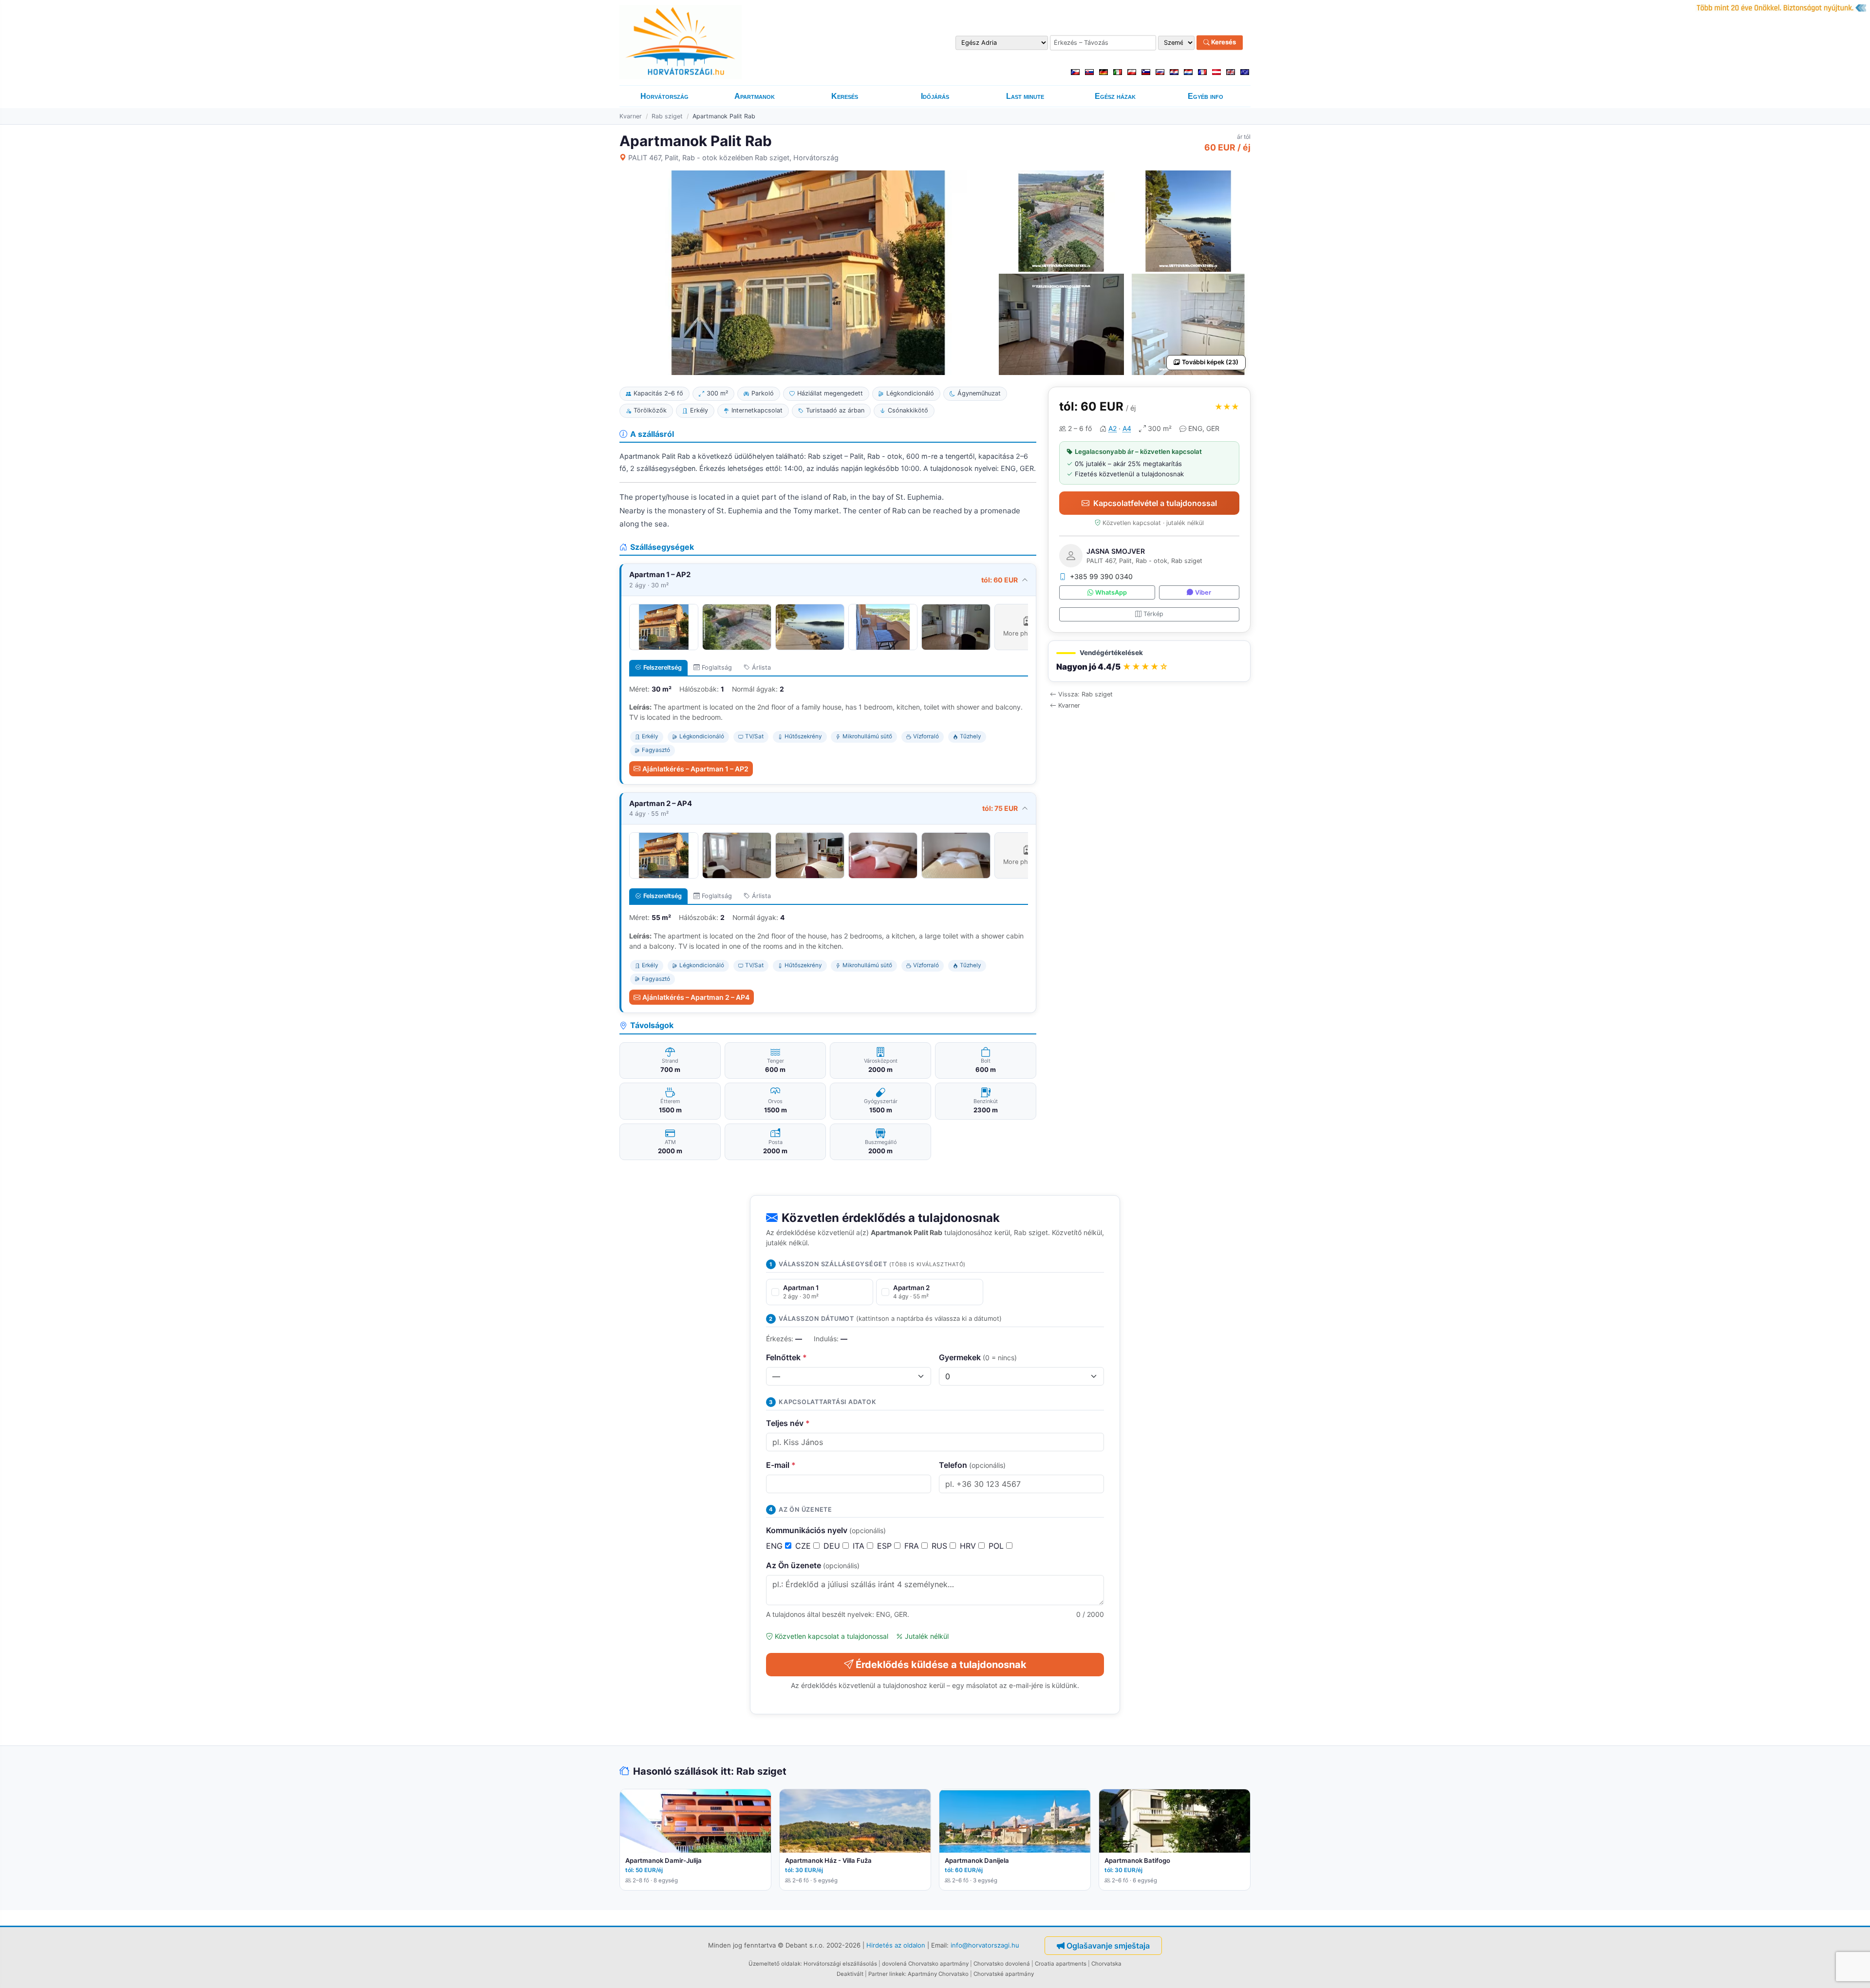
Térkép (1153, 614)
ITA (860, 1546)
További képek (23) (1210, 362)
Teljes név (788, 1423)
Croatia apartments (1061, 1964)
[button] (1149, 661)
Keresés (1223, 42)
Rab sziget (667, 116)
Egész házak (1115, 96)
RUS (941, 1546)
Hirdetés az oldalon (896, 1945)
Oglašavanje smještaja (1108, 1946)
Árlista (761, 667)
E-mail (781, 1465)
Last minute (1025, 96)
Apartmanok (755, 96)
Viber (1203, 592)
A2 (1113, 428)
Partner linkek (887, 1974)
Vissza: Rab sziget (1085, 694)
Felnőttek (786, 1357)
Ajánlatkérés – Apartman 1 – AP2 (695, 769)
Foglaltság (717, 667)
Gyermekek (978, 1357)
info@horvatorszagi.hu (985, 1945)
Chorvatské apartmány (1004, 1974)
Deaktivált (850, 1974)
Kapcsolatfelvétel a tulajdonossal (1155, 503)
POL (997, 1546)
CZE (804, 1546)
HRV (969, 1546)
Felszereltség (663, 667)
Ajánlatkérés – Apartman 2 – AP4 (696, 997)
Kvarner (631, 116)
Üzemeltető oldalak (775, 1964)
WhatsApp (1111, 592)
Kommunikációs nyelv (826, 1530)
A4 (1127, 428)
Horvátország (664, 96)
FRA (913, 1546)
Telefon (972, 1465)
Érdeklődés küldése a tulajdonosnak (941, 1665)
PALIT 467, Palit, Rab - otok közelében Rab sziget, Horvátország (733, 158)
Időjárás (935, 96)
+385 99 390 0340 (1101, 576)
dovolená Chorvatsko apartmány (925, 1964)
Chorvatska (1106, 1964)
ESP (886, 1546)
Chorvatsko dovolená (1002, 1964)
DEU (833, 1546)
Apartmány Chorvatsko (938, 1974)
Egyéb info (1206, 96)
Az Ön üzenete (813, 1565)
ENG (776, 1546)
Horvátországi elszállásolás (840, 1964)
